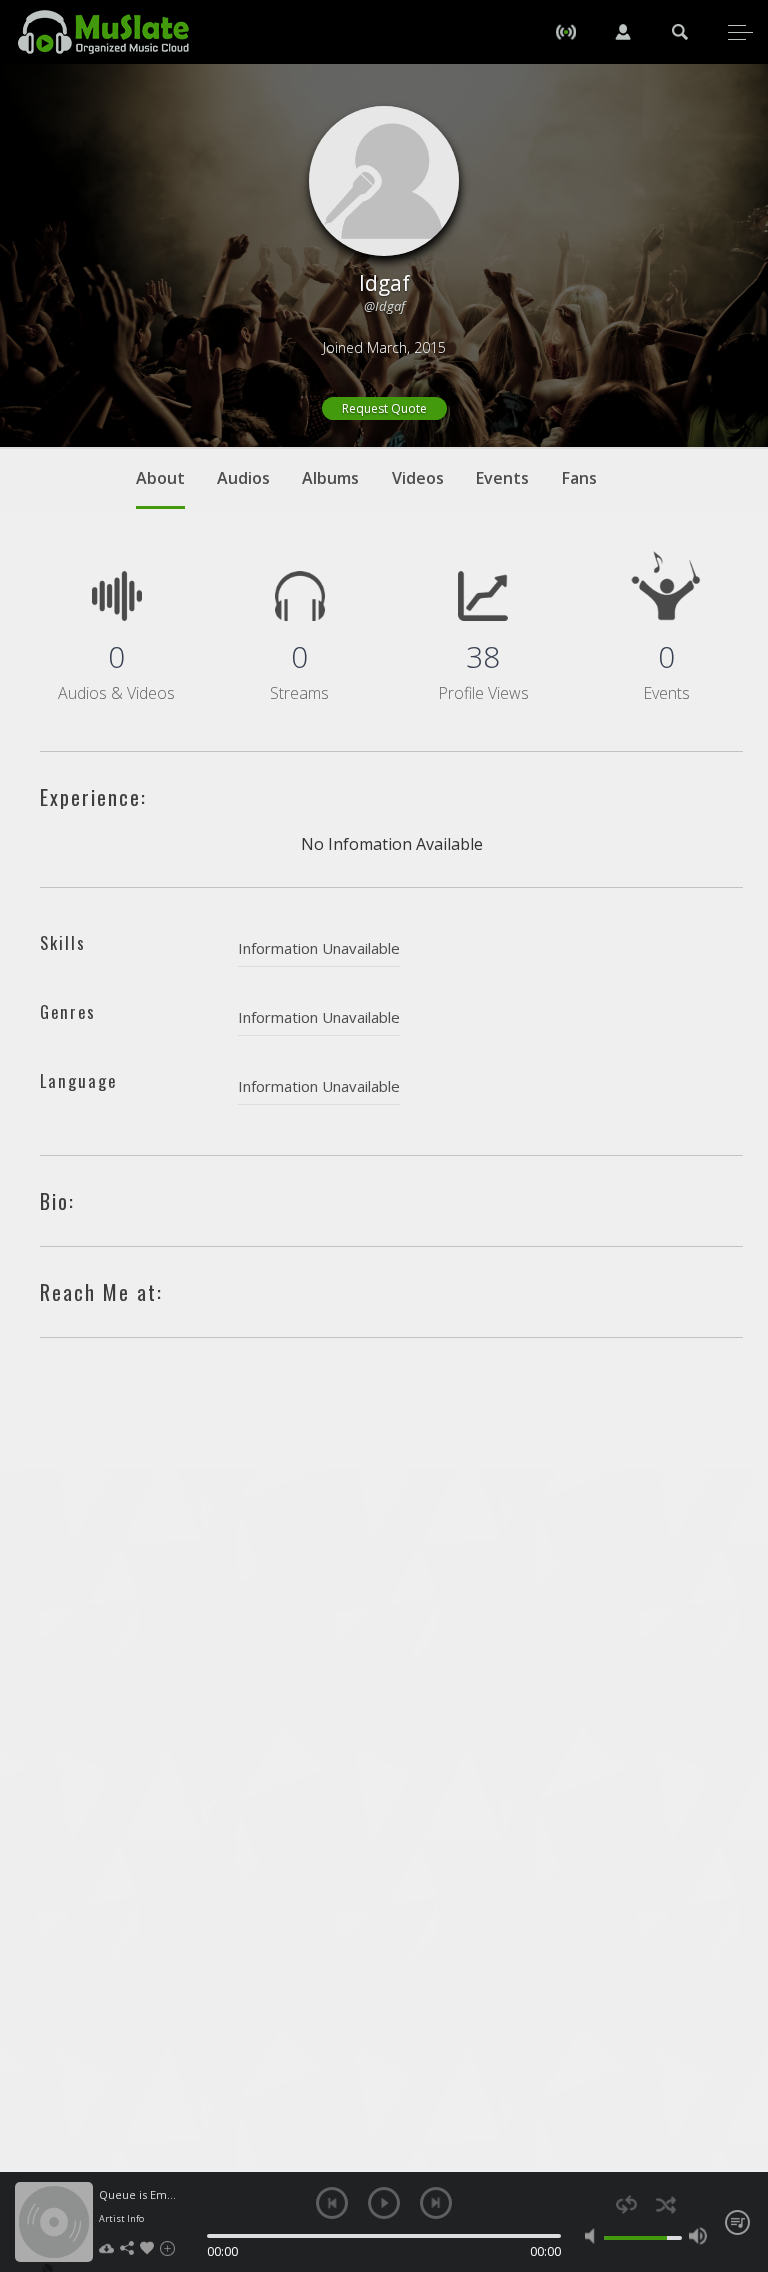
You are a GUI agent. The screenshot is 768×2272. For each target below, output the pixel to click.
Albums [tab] (330, 478)
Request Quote (384, 408)
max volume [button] (698, 2236)
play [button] (384, 2203)
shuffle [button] (665, 2204)
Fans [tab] (579, 478)
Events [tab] (502, 478)
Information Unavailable (319, 948)
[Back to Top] (738, 2142)
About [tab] (160, 478)
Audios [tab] (243, 478)
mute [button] (594, 2236)
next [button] (436, 2203)
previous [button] (332, 2203)
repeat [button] (626, 2204)
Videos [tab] (418, 478)
